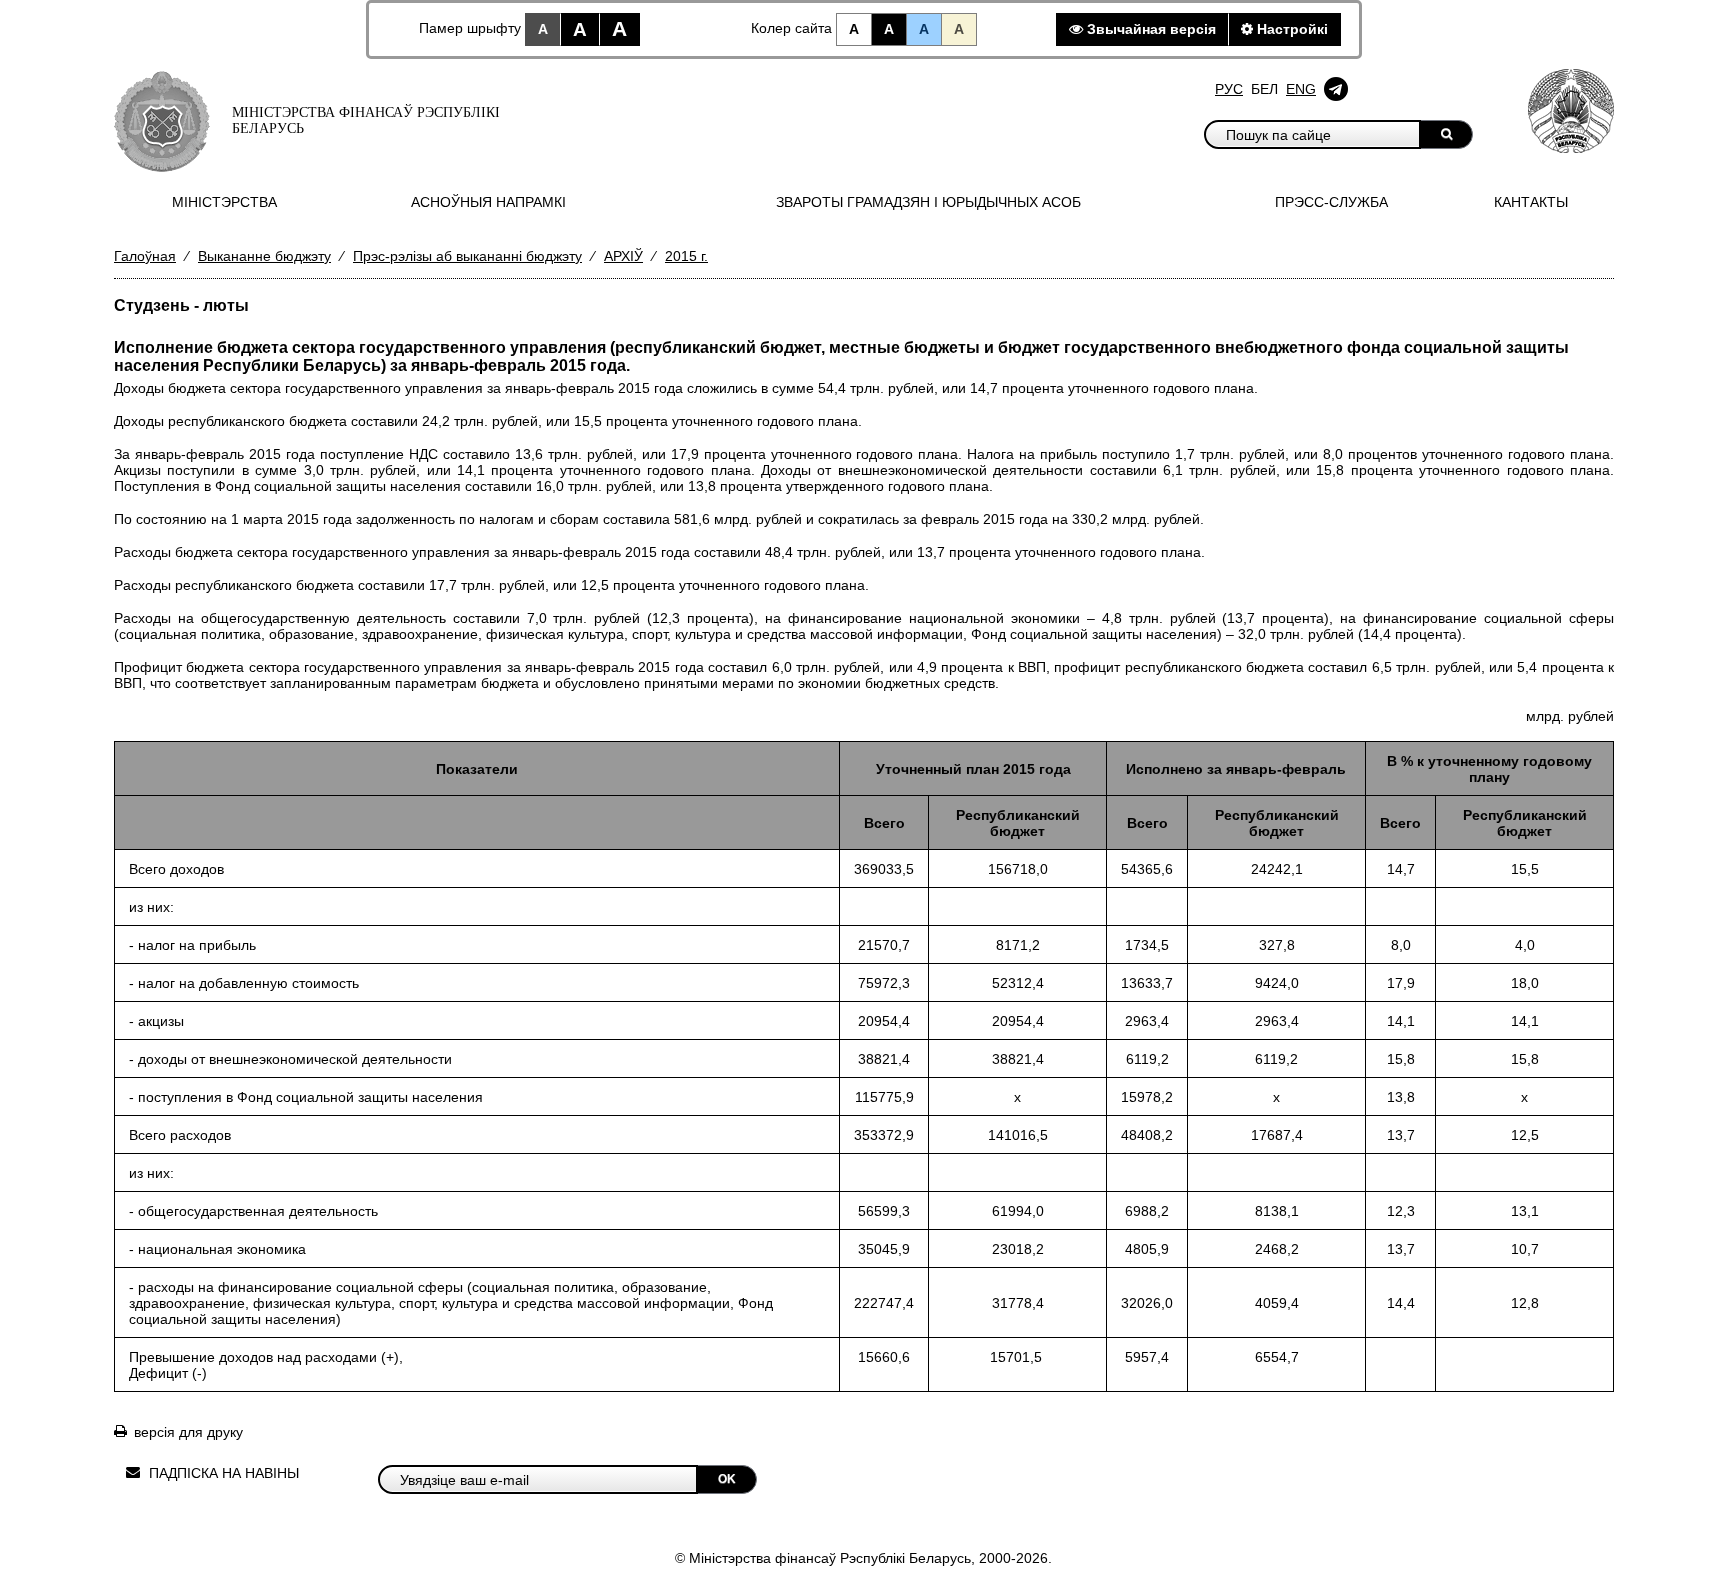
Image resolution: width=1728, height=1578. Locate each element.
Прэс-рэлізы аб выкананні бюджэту (467, 256)
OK (727, 1479)
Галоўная (145, 256)
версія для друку (188, 1432)
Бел (1264, 89)
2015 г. (686, 256)
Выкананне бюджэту (264, 256)
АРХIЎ (623, 256)
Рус (1229, 89)
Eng (1301, 89)
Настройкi (1290, 29)
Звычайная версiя (1149, 29)
